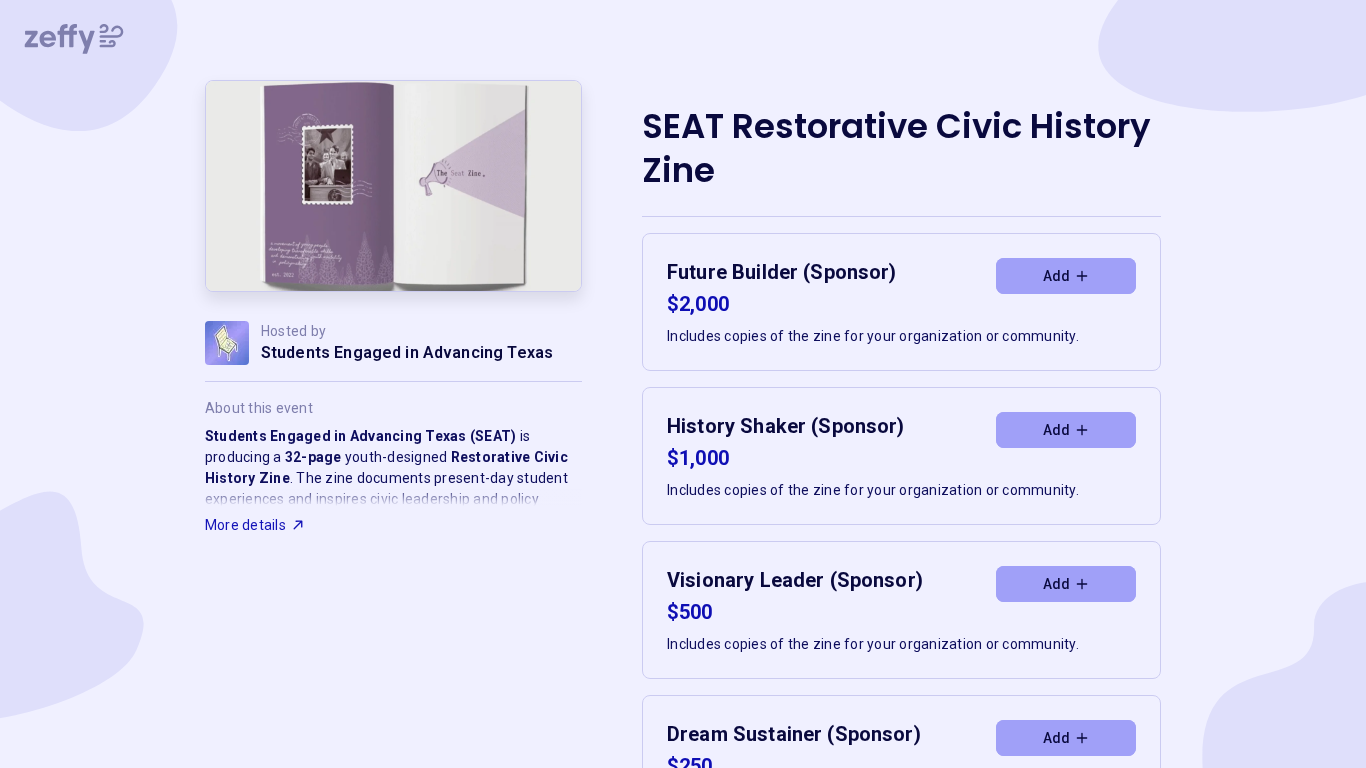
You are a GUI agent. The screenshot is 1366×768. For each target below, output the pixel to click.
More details (245, 525)
